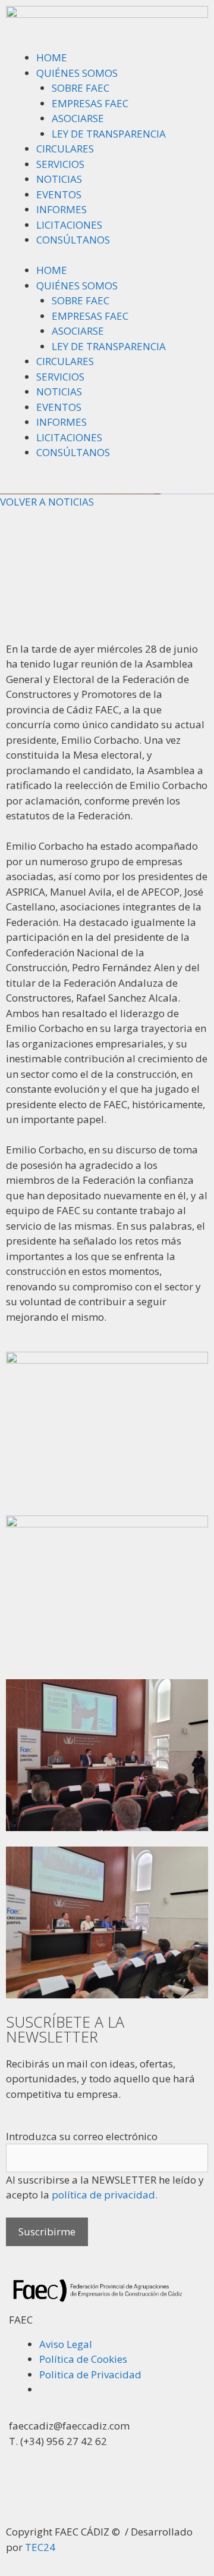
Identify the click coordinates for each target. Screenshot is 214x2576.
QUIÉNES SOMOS (77, 73)
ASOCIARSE (78, 118)
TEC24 (40, 2547)
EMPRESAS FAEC (90, 103)
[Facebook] (120, 2491)
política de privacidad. (105, 2195)
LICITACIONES (69, 225)
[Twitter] (24, 2491)
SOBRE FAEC (81, 88)
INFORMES (62, 209)
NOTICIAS (59, 179)
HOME (52, 57)
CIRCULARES (65, 149)
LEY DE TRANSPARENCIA (109, 134)
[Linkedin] (56, 2491)
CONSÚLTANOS (73, 240)
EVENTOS (59, 194)
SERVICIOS (60, 164)
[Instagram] (88, 2491)
